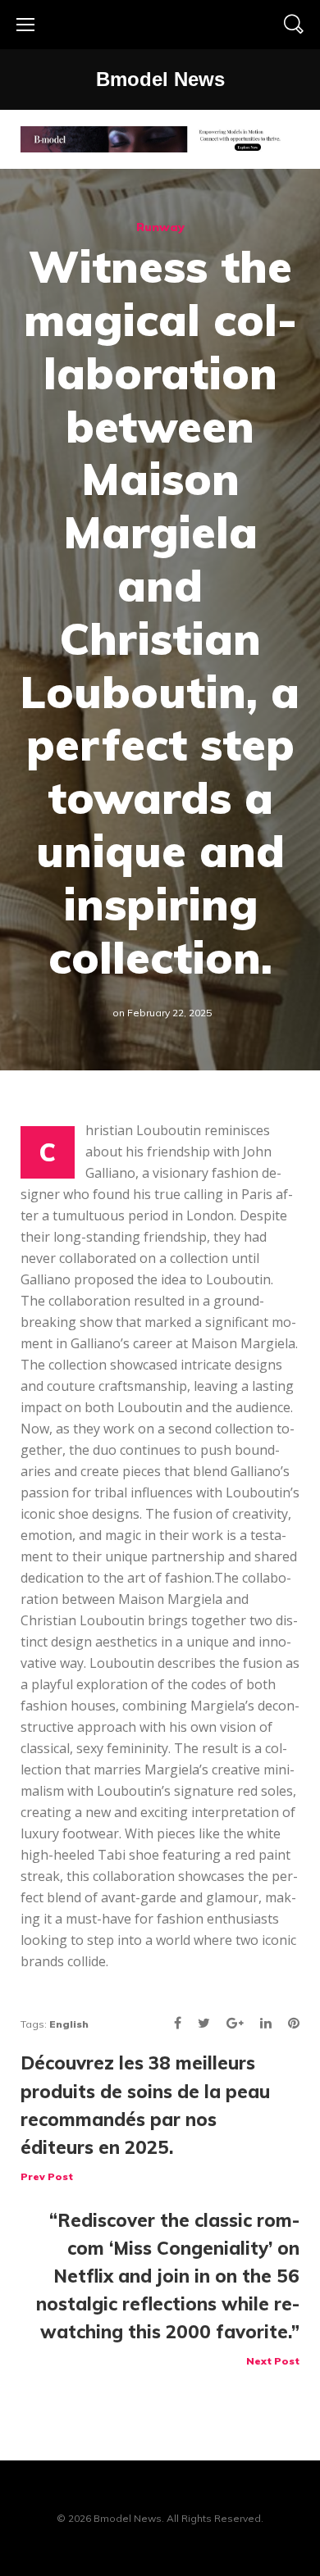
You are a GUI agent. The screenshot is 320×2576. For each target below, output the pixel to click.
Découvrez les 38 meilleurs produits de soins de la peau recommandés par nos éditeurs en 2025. (145, 2117)
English (69, 2024)
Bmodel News (160, 79)
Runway (160, 227)
